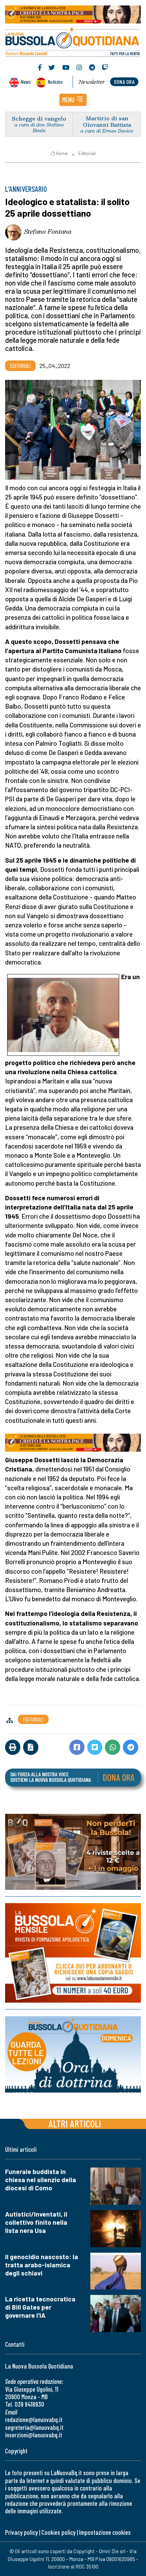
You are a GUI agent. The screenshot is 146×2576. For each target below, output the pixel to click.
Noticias (55, 82)
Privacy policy (21, 2532)
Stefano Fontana (48, 231)
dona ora (124, 82)
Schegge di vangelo (39, 118)
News (26, 82)
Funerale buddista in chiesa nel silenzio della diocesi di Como (41, 2180)
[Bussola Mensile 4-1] (73, 1852)
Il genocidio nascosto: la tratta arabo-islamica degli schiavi (42, 2265)
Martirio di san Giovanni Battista (107, 121)
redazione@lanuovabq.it (34, 2419)
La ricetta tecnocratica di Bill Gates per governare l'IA (40, 2307)
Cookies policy (58, 2532)
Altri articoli (75, 2123)
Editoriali (87, 153)
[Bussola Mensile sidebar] (73, 1953)
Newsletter (92, 82)
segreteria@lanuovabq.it (34, 2427)
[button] (73, 100)
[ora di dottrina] (73, 2054)
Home (62, 153)
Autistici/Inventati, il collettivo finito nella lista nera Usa (36, 2222)
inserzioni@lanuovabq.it (34, 2435)
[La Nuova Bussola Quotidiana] (73, 41)
